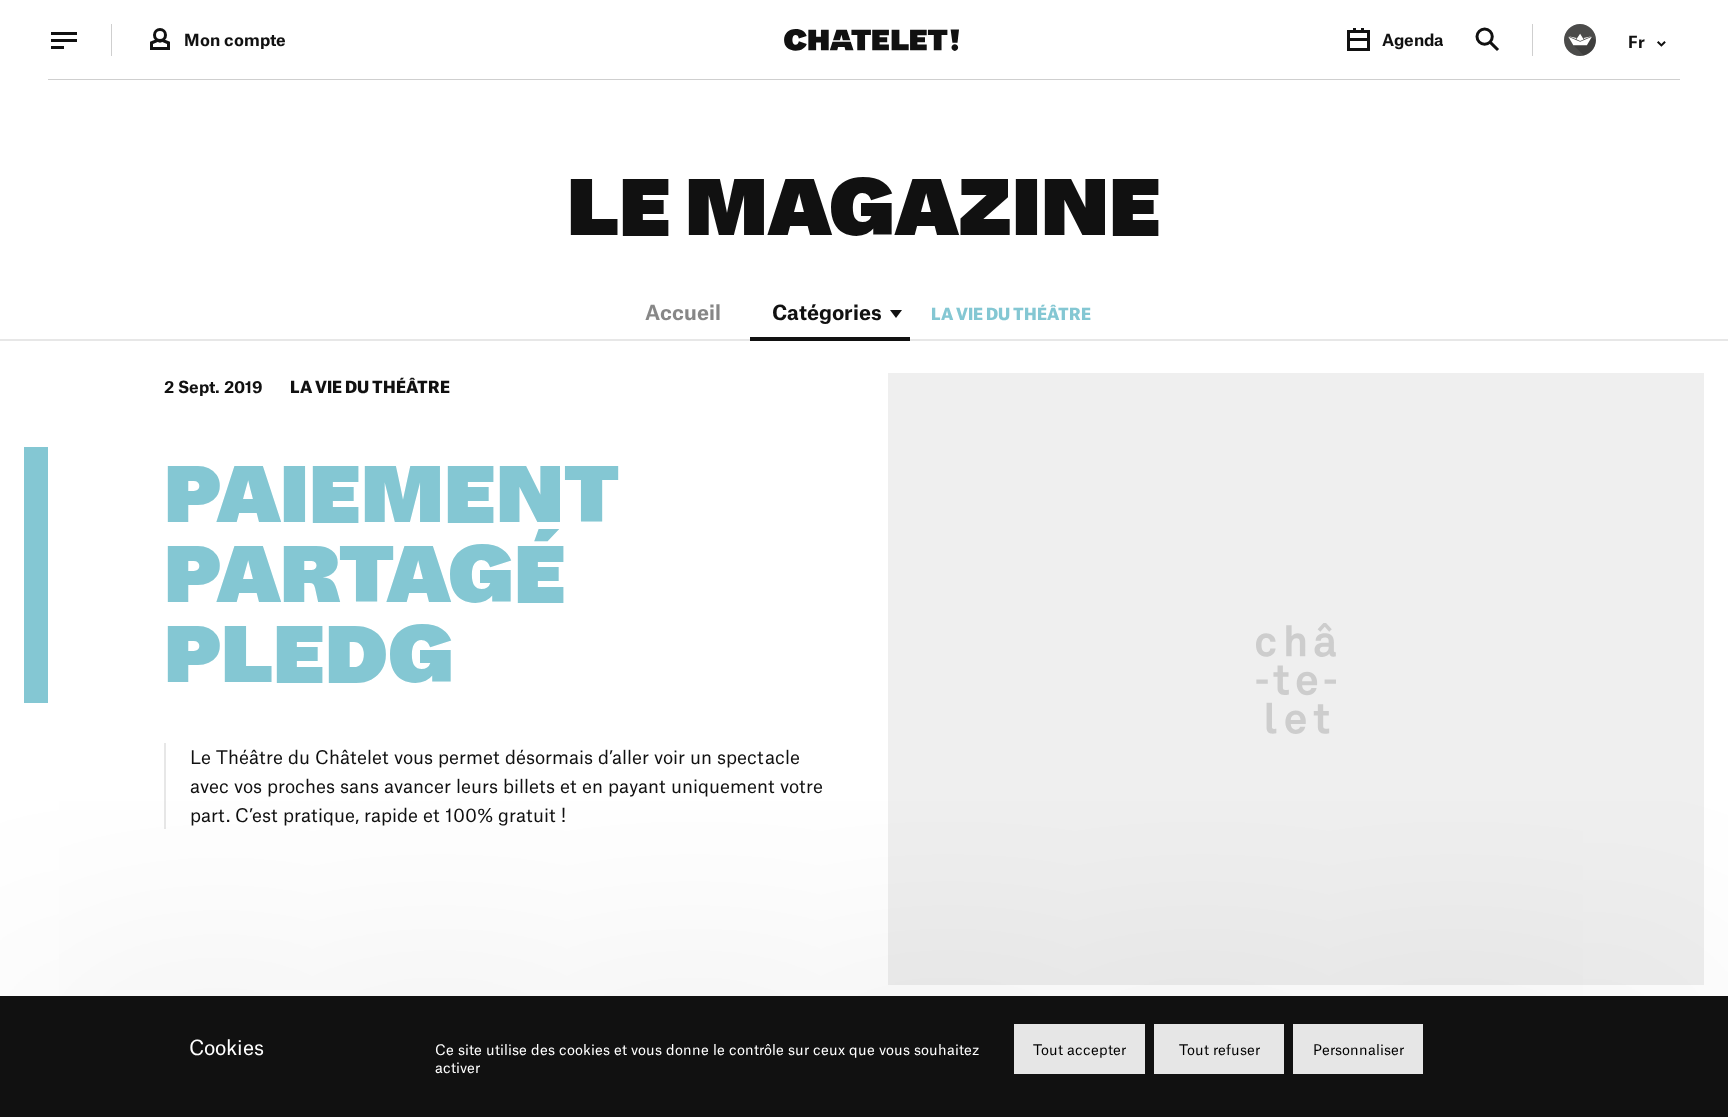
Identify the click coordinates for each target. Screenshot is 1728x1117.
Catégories (827, 314)
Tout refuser (1219, 1049)
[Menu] (64, 40)
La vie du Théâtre (1011, 314)
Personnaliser (1358, 1049)
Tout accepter (1079, 1049)
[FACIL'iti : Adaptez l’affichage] (1580, 40)
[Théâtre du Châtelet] (871, 40)
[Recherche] (1487, 40)
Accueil (683, 314)
